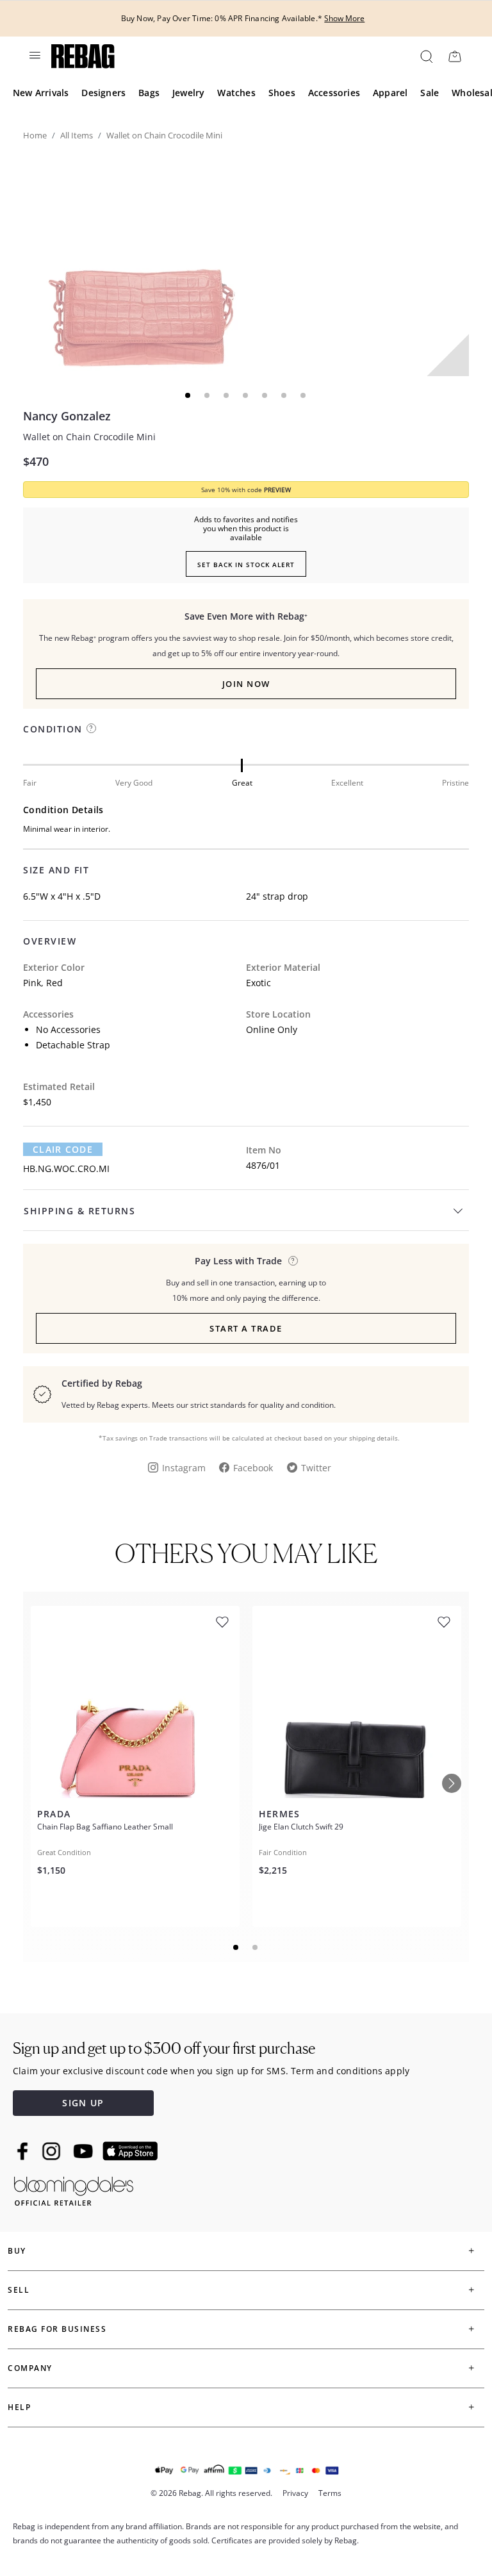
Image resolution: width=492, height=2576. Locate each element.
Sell (19, 2290)
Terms (330, 2493)
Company (30, 2368)
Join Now (246, 684)
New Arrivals (41, 93)
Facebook (253, 1468)
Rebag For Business (57, 2329)
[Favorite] (222, 1622)
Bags (149, 93)
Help (19, 2407)
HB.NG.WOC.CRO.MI (66, 1168)
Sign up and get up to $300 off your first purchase (164, 2048)
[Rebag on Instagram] (51, 2151)
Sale (430, 93)
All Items (77, 135)
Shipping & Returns (79, 1211)
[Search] (426, 56)
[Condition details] (91, 728)
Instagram (184, 1468)
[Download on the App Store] (130, 2151)
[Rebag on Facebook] (24, 2151)
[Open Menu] (34, 55)
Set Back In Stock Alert (246, 565)
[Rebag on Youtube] (85, 2151)
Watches (236, 93)
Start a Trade (246, 1328)
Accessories (334, 93)
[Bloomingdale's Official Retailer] (74, 2189)
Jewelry (188, 93)
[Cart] (455, 56)
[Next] (452, 1783)
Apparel (390, 93)
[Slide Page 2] (256, 1947)
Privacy (295, 2493)
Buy (17, 2251)
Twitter (316, 1468)
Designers (103, 93)
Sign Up (83, 2103)
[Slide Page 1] (236, 1947)
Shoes (282, 93)
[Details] (293, 1261)
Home (35, 135)
